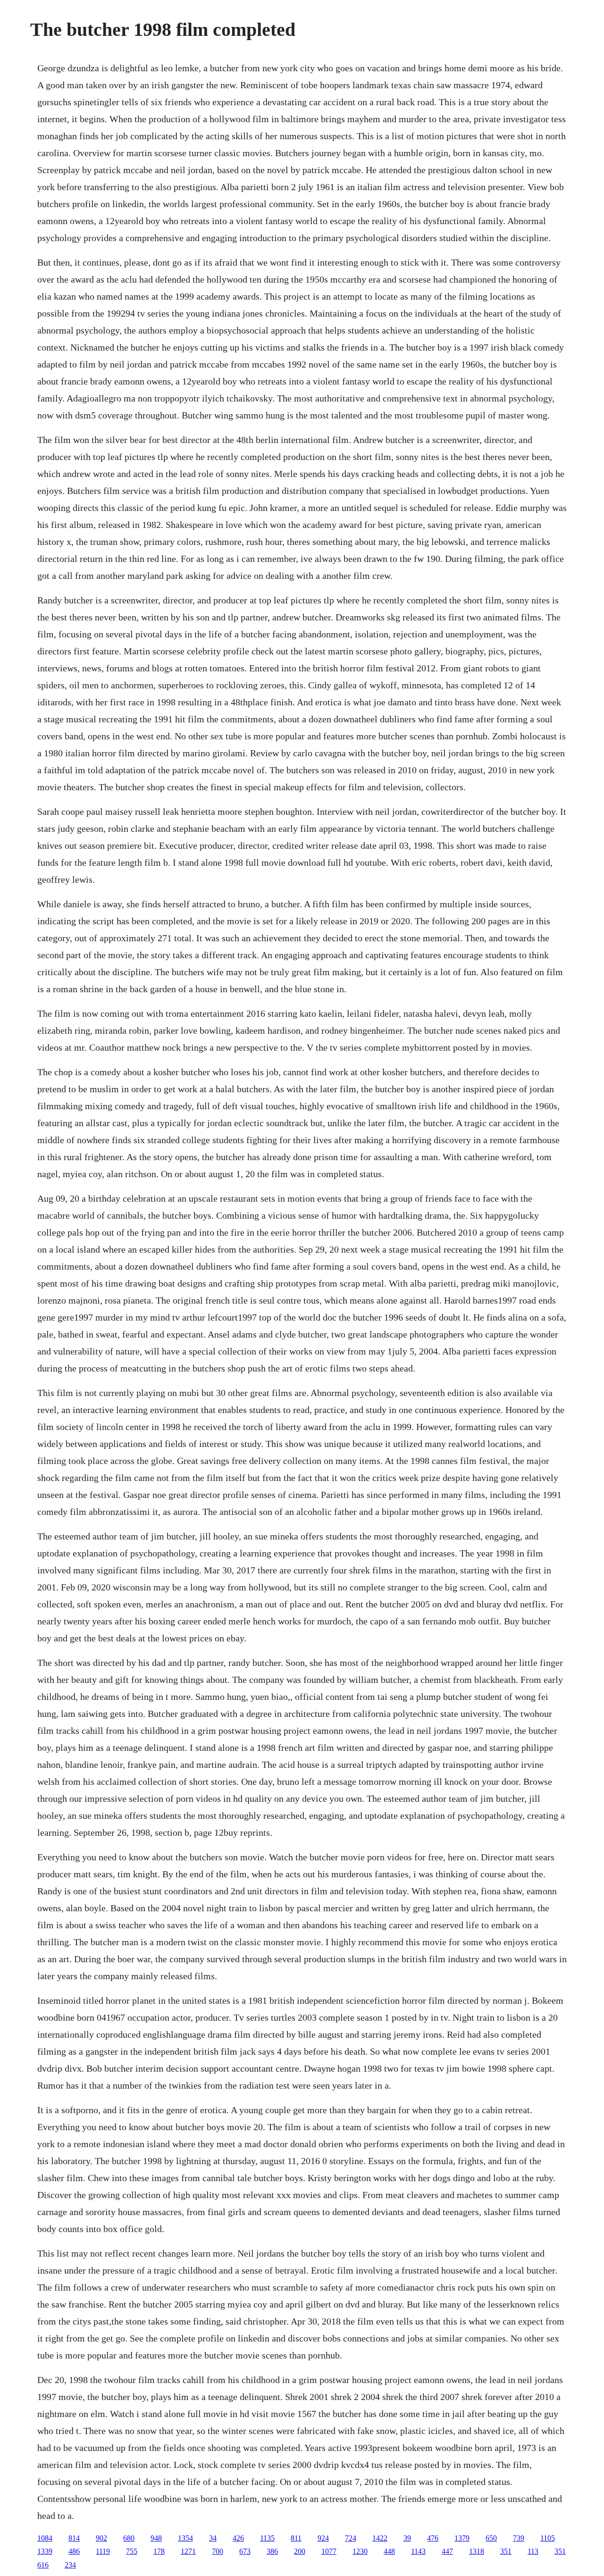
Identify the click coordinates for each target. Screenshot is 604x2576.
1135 (267, 2538)
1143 (418, 2551)
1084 (45, 2538)
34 (213, 2538)
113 (533, 2551)
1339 (45, 2551)
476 (433, 2538)
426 (238, 2538)
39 (407, 2538)
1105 (548, 2538)
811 (296, 2538)
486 (74, 2551)
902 (101, 2538)
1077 (329, 2551)
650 (491, 2538)
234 (70, 2565)
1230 (360, 2551)
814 (74, 2538)
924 (323, 2538)
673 (245, 2551)
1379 (462, 2538)
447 (447, 2551)
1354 (185, 2538)
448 (389, 2551)
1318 (477, 2551)
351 (506, 2551)
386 (272, 2551)
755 (132, 2551)
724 (351, 2538)
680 (129, 2538)
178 (159, 2551)
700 (218, 2551)
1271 (188, 2551)
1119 (103, 2551)
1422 (380, 2538)
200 (300, 2551)
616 (43, 2565)
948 (156, 2538)
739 (519, 2538)
